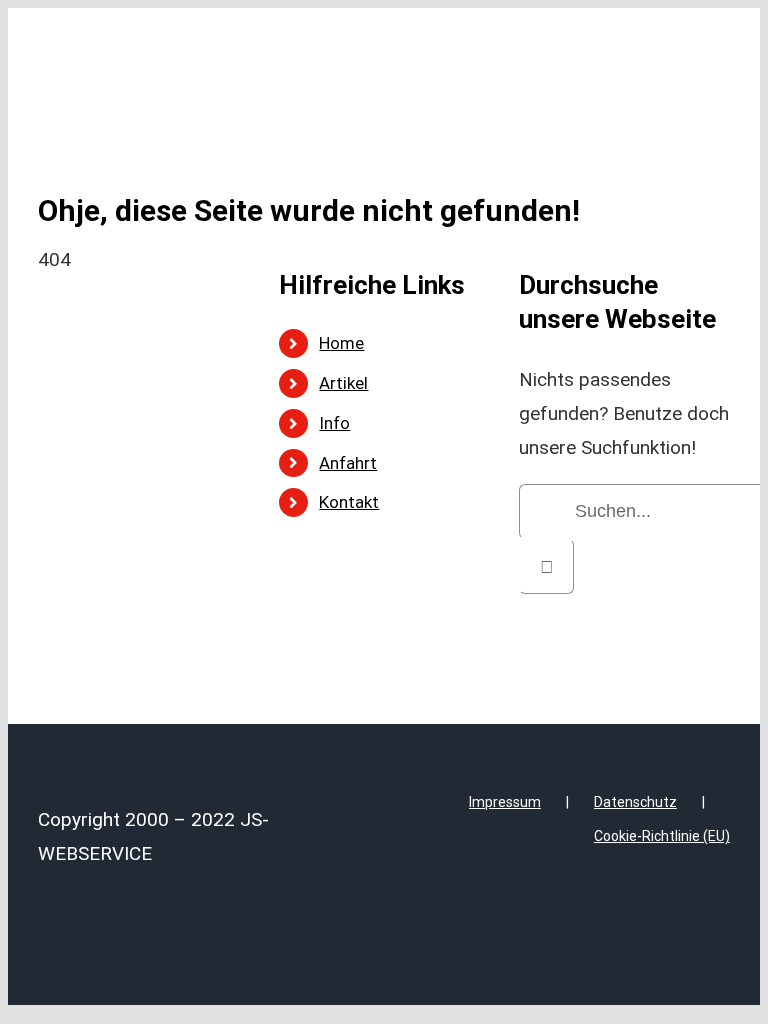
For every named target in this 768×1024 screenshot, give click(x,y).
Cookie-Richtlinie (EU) (662, 836)
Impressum (505, 802)
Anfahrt (348, 463)
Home (341, 343)
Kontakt (349, 502)
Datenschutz (635, 802)
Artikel (343, 383)
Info (334, 423)
